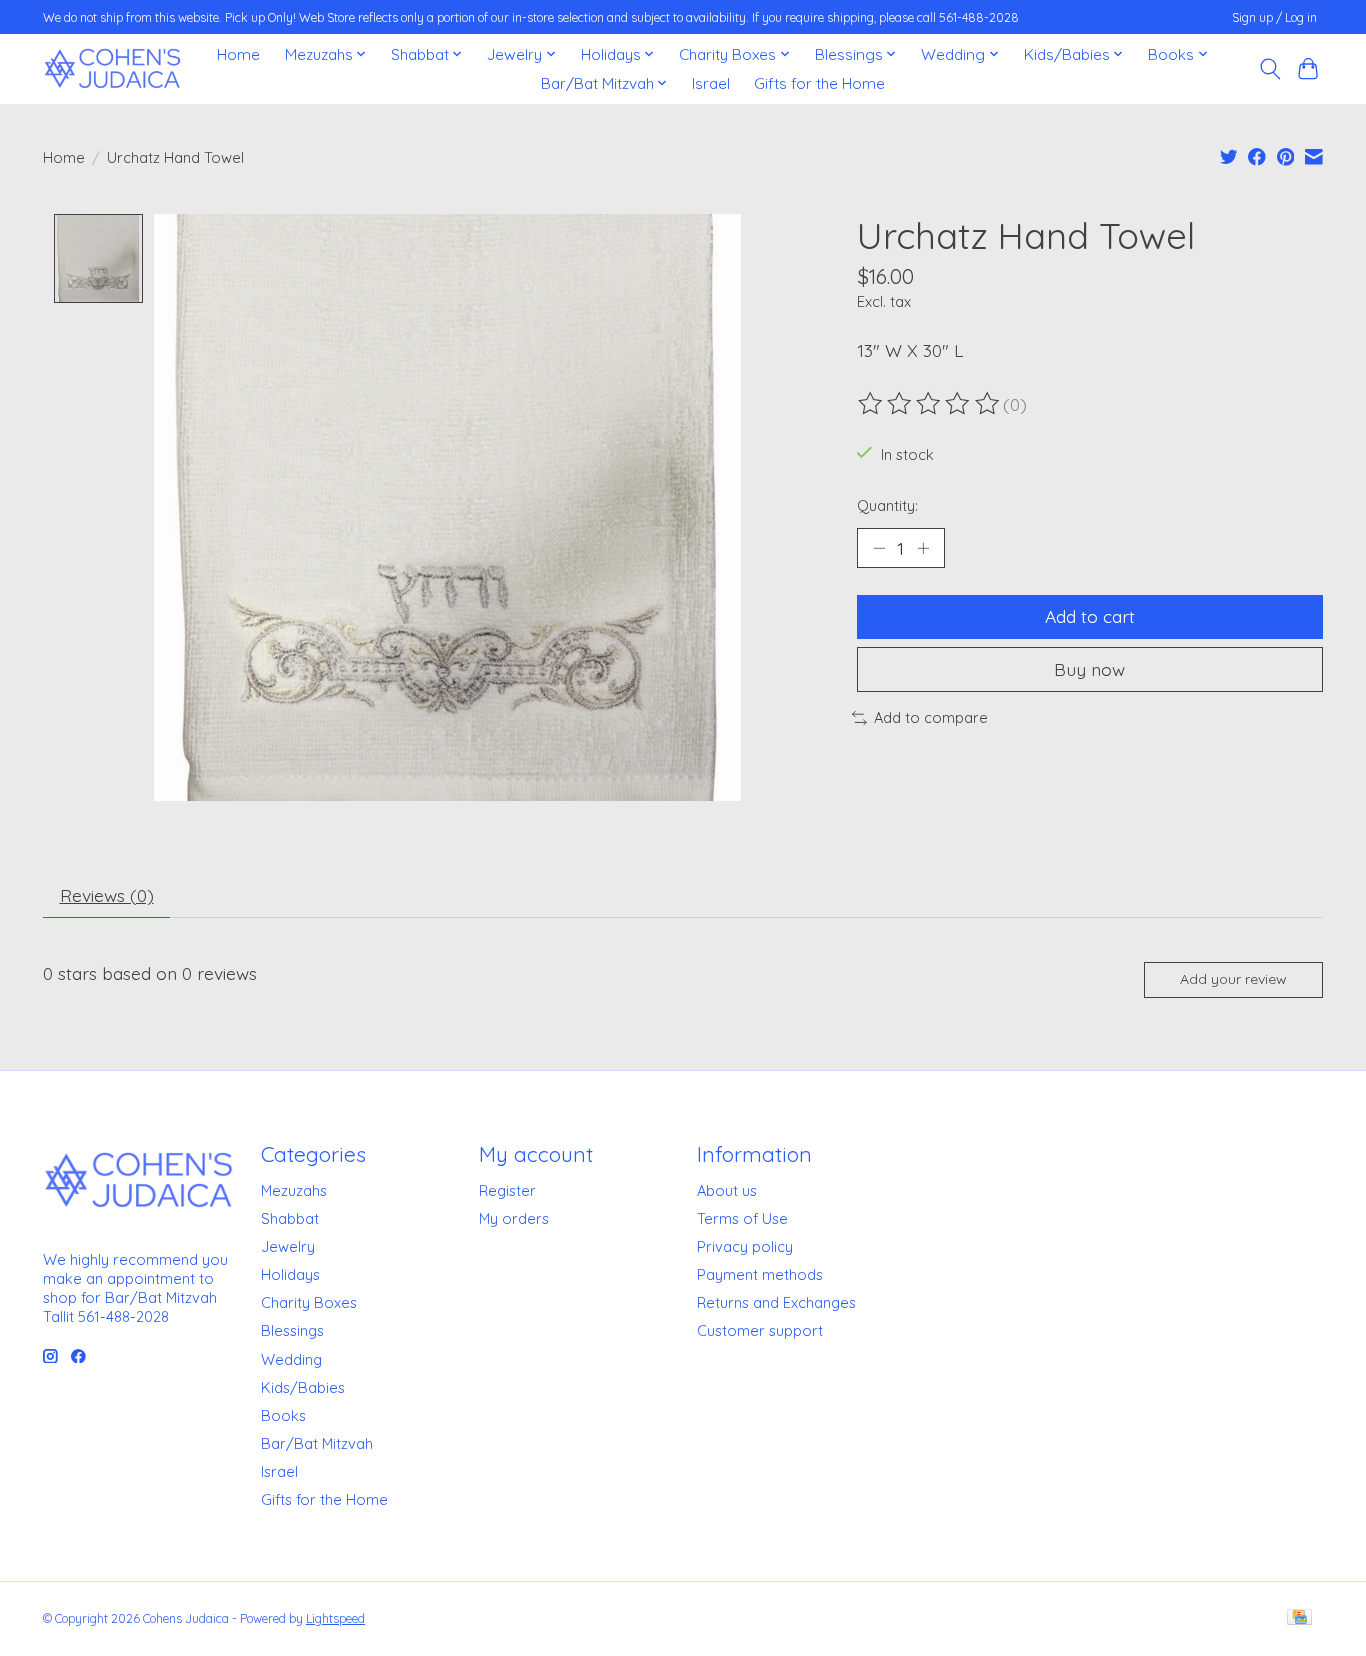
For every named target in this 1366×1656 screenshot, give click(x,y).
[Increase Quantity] (923, 548)
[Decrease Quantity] (879, 548)
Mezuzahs (294, 1190)
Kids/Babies (303, 1387)
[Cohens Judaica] (112, 68)
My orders (514, 1218)
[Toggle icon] (1269, 69)
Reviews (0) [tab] (107, 895)
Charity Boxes (309, 1302)
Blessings (292, 1330)
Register (507, 1190)
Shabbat (290, 1218)
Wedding (291, 1359)
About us (727, 1190)
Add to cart (1090, 616)
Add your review (1233, 979)
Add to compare (931, 717)
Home (238, 54)
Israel (711, 83)
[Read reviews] (930, 404)
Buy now (1089, 669)
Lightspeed (335, 1618)
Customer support (760, 1330)
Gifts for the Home (819, 83)
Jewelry (288, 1246)
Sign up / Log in (1274, 17)
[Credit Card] (1299, 1618)
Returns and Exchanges (776, 1302)
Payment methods (760, 1274)
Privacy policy (745, 1246)
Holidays (290, 1274)
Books (283, 1415)
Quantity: (887, 505)
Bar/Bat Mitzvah (317, 1443)
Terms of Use (742, 1218)
